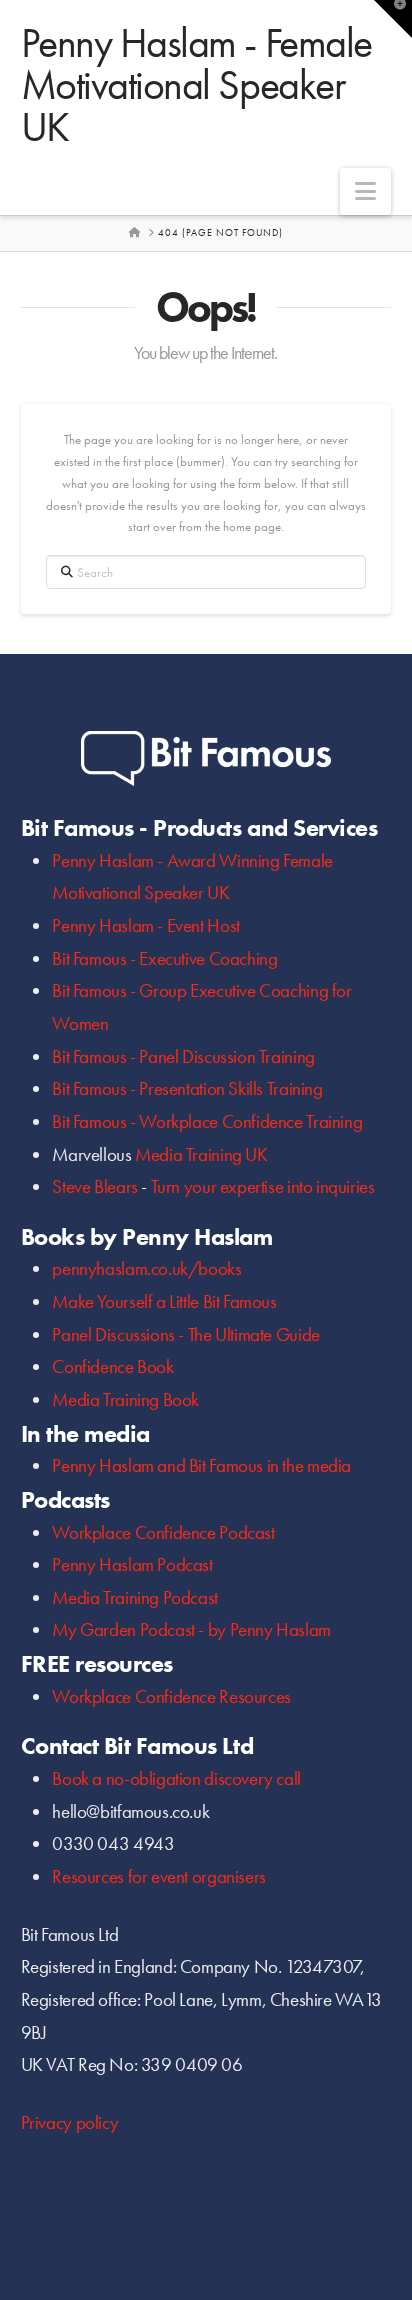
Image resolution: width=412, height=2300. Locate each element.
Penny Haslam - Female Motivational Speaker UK (196, 85)
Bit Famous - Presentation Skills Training (187, 1088)
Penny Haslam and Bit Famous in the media (201, 1465)
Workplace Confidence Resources (171, 1696)
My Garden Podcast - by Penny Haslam (191, 1629)
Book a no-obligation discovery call (176, 1778)
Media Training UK (201, 1154)
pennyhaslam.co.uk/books (146, 1268)
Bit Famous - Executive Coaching (164, 958)
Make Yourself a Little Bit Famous (164, 1301)
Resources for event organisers (158, 1876)
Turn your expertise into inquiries (263, 1186)
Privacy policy (70, 2122)
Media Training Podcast (135, 1597)
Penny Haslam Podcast (132, 1564)
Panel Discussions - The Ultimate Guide (185, 1334)
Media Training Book (125, 1399)
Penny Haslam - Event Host (145, 925)
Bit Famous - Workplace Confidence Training (207, 1121)
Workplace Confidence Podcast (163, 1532)
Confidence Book (112, 1366)
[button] (365, 191)
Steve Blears (94, 1186)
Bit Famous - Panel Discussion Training (183, 1056)
